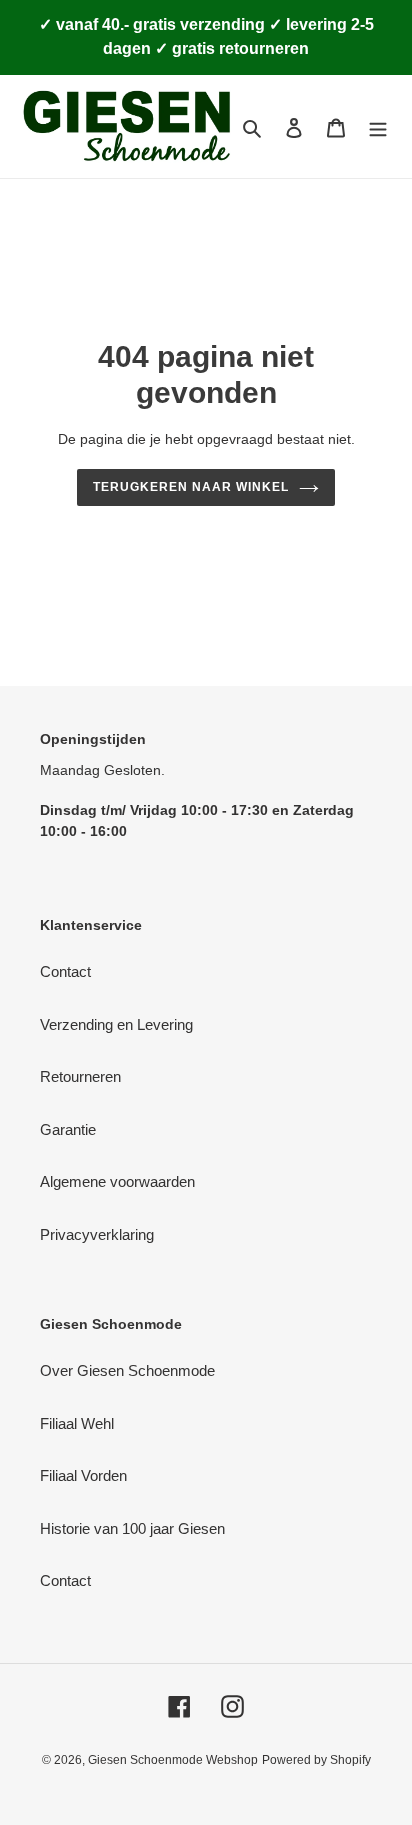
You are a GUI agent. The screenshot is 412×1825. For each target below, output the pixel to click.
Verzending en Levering (116, 1024)
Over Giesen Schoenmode (127, 1370)
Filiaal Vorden (83, 1475)
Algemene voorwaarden (117, 1181)
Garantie (68, 1129)
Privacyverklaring (97, 1234)
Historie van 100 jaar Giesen (132, 1528)
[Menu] (378, 126)
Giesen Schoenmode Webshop (173, 1760)
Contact (65, 971)
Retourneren (80, 1076)
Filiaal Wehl (77, 1423)
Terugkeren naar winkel (190, 487)
